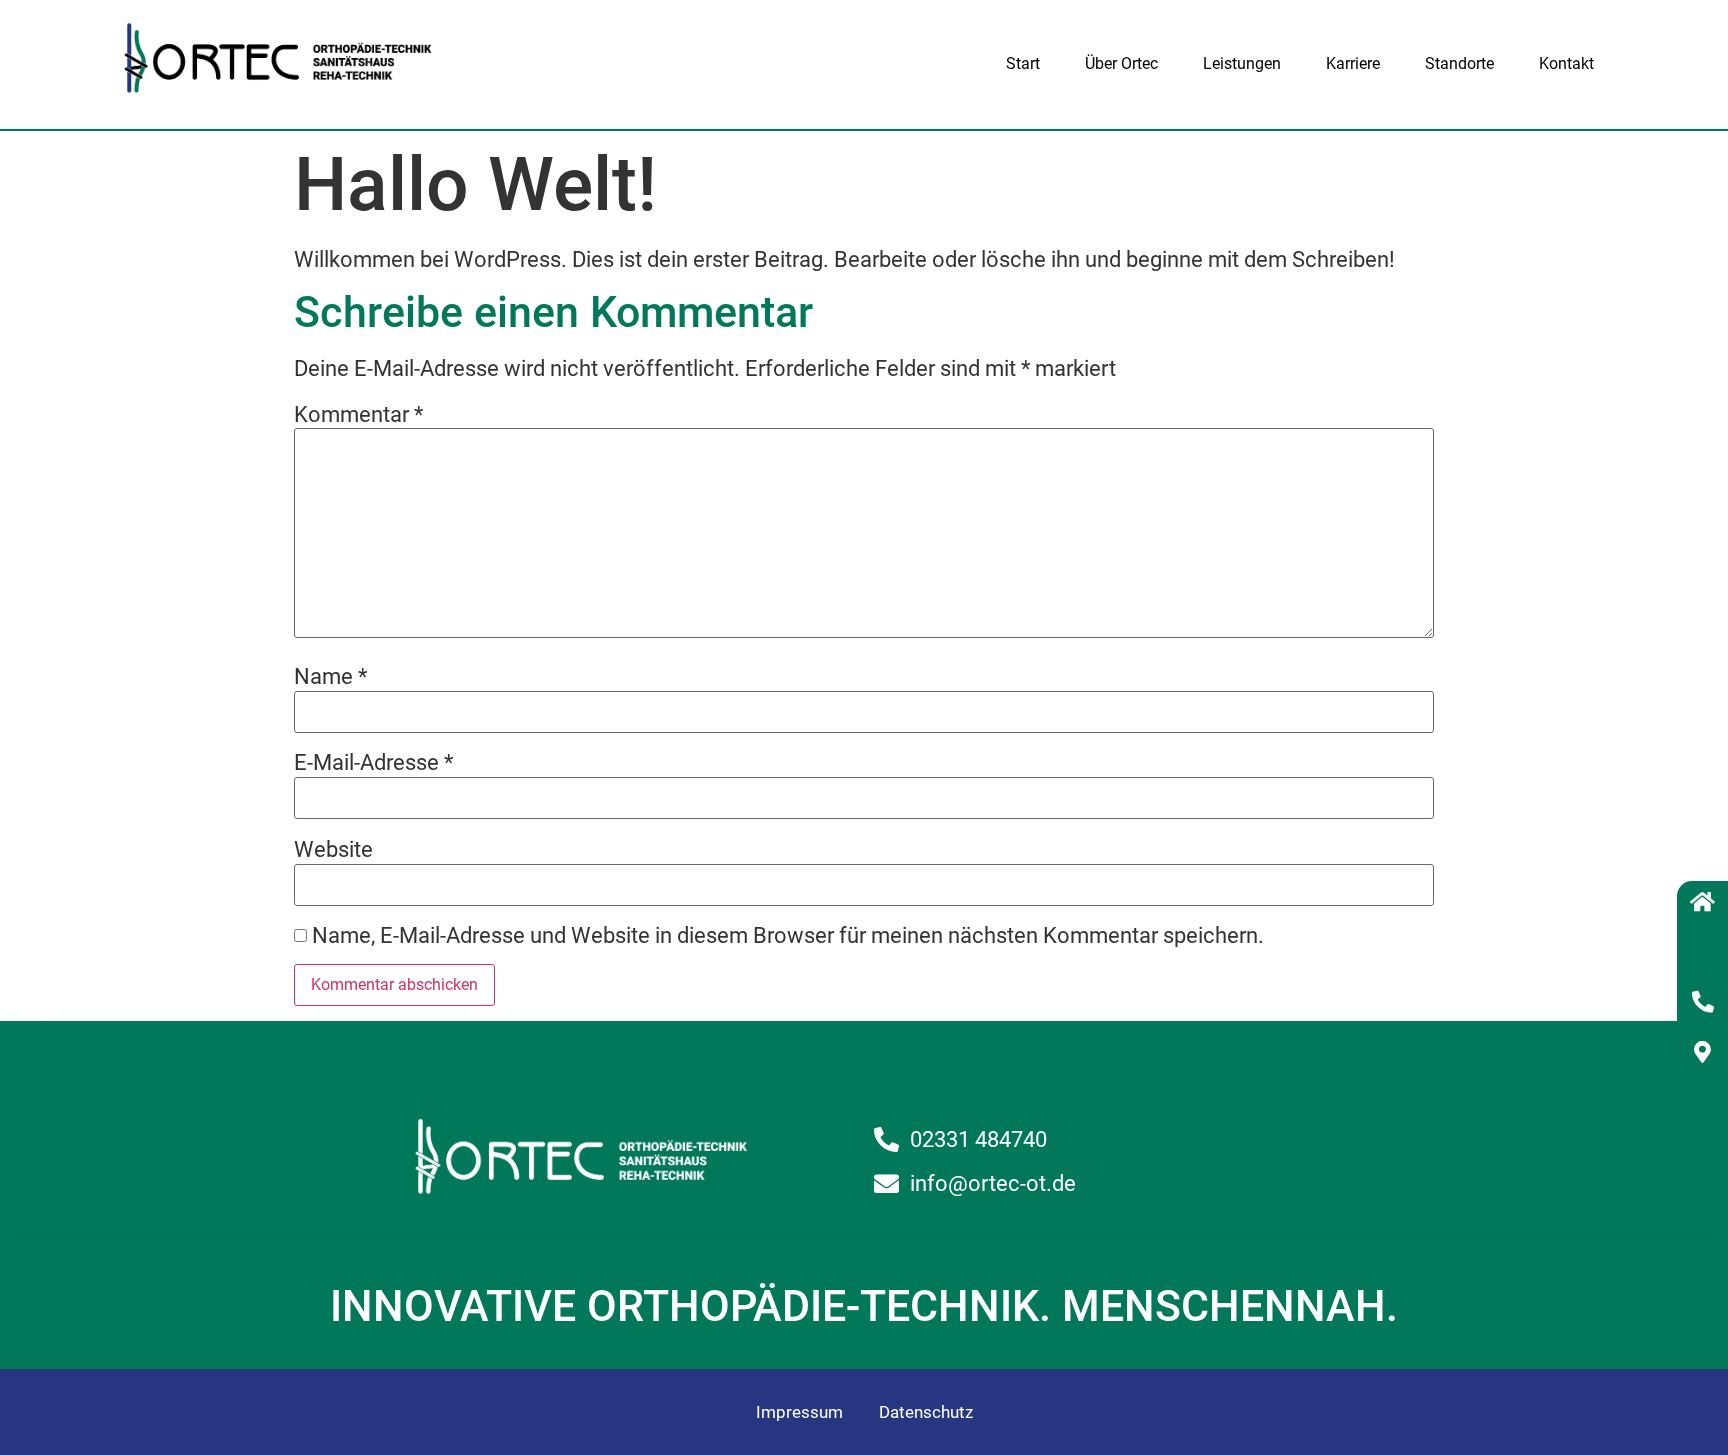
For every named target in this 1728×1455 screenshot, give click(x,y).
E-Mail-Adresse (373, 763)
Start (1023, 63)
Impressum (799, 1412)
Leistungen (1242, 63)
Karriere (1353, 63)
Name (330, 677)
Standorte (1459, 63)
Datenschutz (926, 1412)
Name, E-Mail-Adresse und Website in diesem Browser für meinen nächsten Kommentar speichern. (788, 936)
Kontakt (1566, 63)
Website (333, 850)
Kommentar (358, 415)
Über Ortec (1121, 63)
